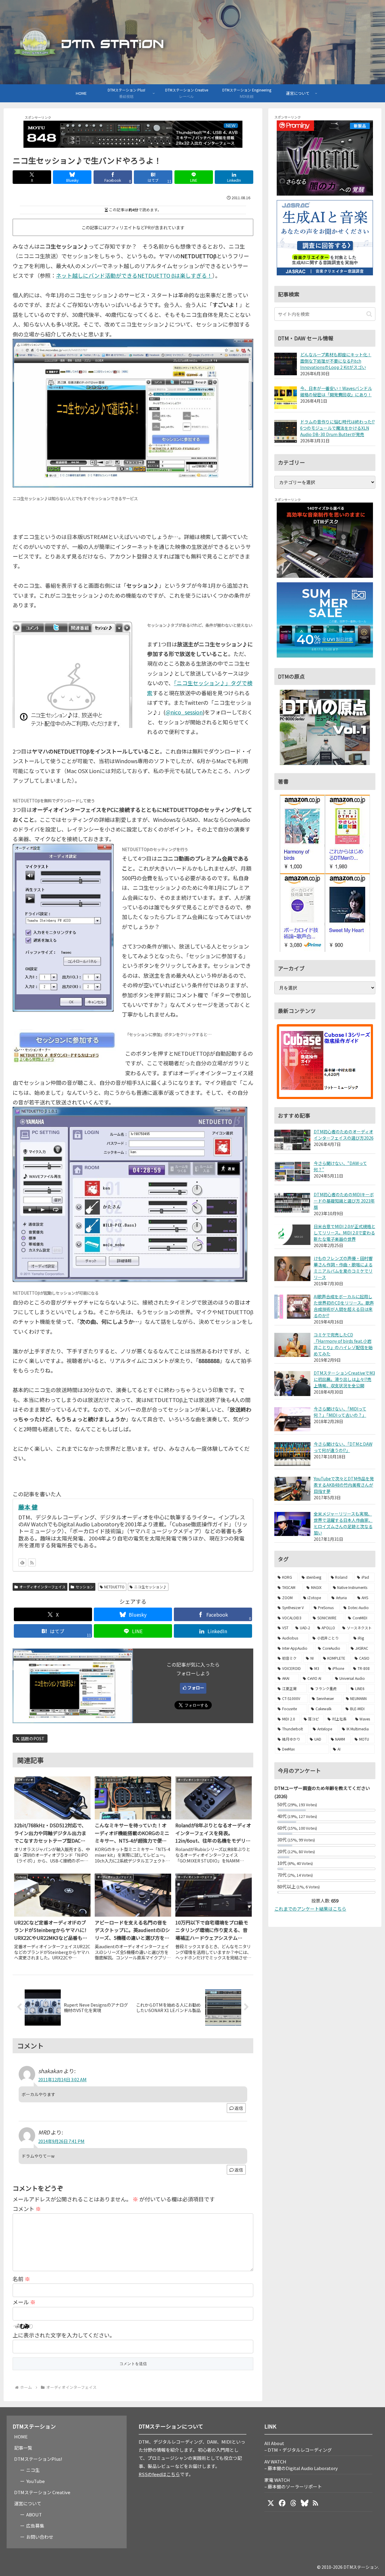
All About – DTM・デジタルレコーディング (298, 2446)
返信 (239, 2108)
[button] (369, 314)
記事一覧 (23, 2448)
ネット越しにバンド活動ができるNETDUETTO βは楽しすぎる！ (134, 275)
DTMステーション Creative (42, 2492)
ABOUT (34, 2514)
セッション (85, 1587)
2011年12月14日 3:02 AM (62, 2079)
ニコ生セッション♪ (150, 1587)
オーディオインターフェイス (42, 1587)
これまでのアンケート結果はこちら (310, 1909)
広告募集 (35, 2526)
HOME (21, 2437)
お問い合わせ (40, 2537)
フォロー (196, 1688)
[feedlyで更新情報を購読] (22, 1562)
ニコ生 (33, 2470)
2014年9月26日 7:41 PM (61, 2141)
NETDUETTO (114, 1587)
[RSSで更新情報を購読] (32, 1562)
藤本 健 (28, 1507)
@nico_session (184, 712)
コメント (27, 2209)
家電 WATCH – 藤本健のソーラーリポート (293, 2483)
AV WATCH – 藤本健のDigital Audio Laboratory (301, 2465)
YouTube (35, 2481)
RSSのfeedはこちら (159, 2474)
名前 (21, 2279)
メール (24, 2302)
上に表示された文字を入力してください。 (64, 2335)
